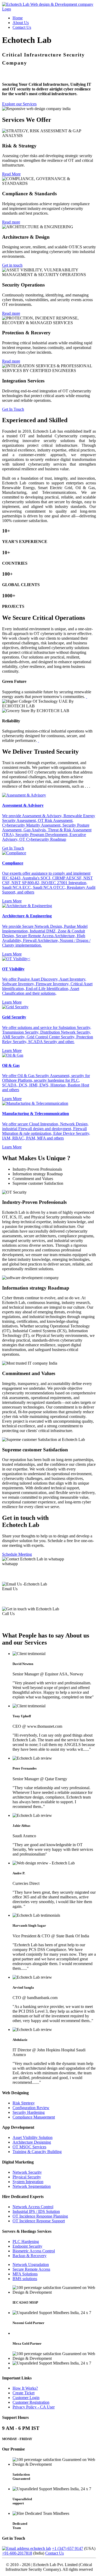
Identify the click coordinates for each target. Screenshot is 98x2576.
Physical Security (27, 2177)
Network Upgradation (31, 2265)
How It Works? (25, 2388)
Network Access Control (33, 2207)
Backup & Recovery (30, 2256)
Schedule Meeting (17, 1554)
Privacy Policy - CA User (34, 2407)
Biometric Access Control (34, 2251)
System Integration (28, 2182)
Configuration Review (31, 2108)
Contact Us (22, 27)
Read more (11, 222)
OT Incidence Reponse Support (39, 2221)
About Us (21, 23)
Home (18, 18)
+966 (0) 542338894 (23, 1574)
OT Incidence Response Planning (40, 2216)
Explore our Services (19, 104)
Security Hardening (29, 2112)
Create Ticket (24, 2393)
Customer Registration (31, 2402)
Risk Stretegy (24, 2103)
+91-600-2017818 (17, 2553)
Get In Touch (13, 409)
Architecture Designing (32, 2142)
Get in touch (12, 265)
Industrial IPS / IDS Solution (36, 2211)
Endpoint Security (27, 2246)
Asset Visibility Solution (33, 2137)
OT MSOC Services (29, 2147)
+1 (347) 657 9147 (68, 2548)
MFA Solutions (25, 2274)
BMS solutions (25, 2279)
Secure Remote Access (31, 2269)
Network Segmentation (32, 2186)
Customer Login (26, 2398)
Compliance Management (34, 2117)
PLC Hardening (26, 2242)
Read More (11, 174)
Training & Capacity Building (37, 2152)
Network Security (27, 2172)
